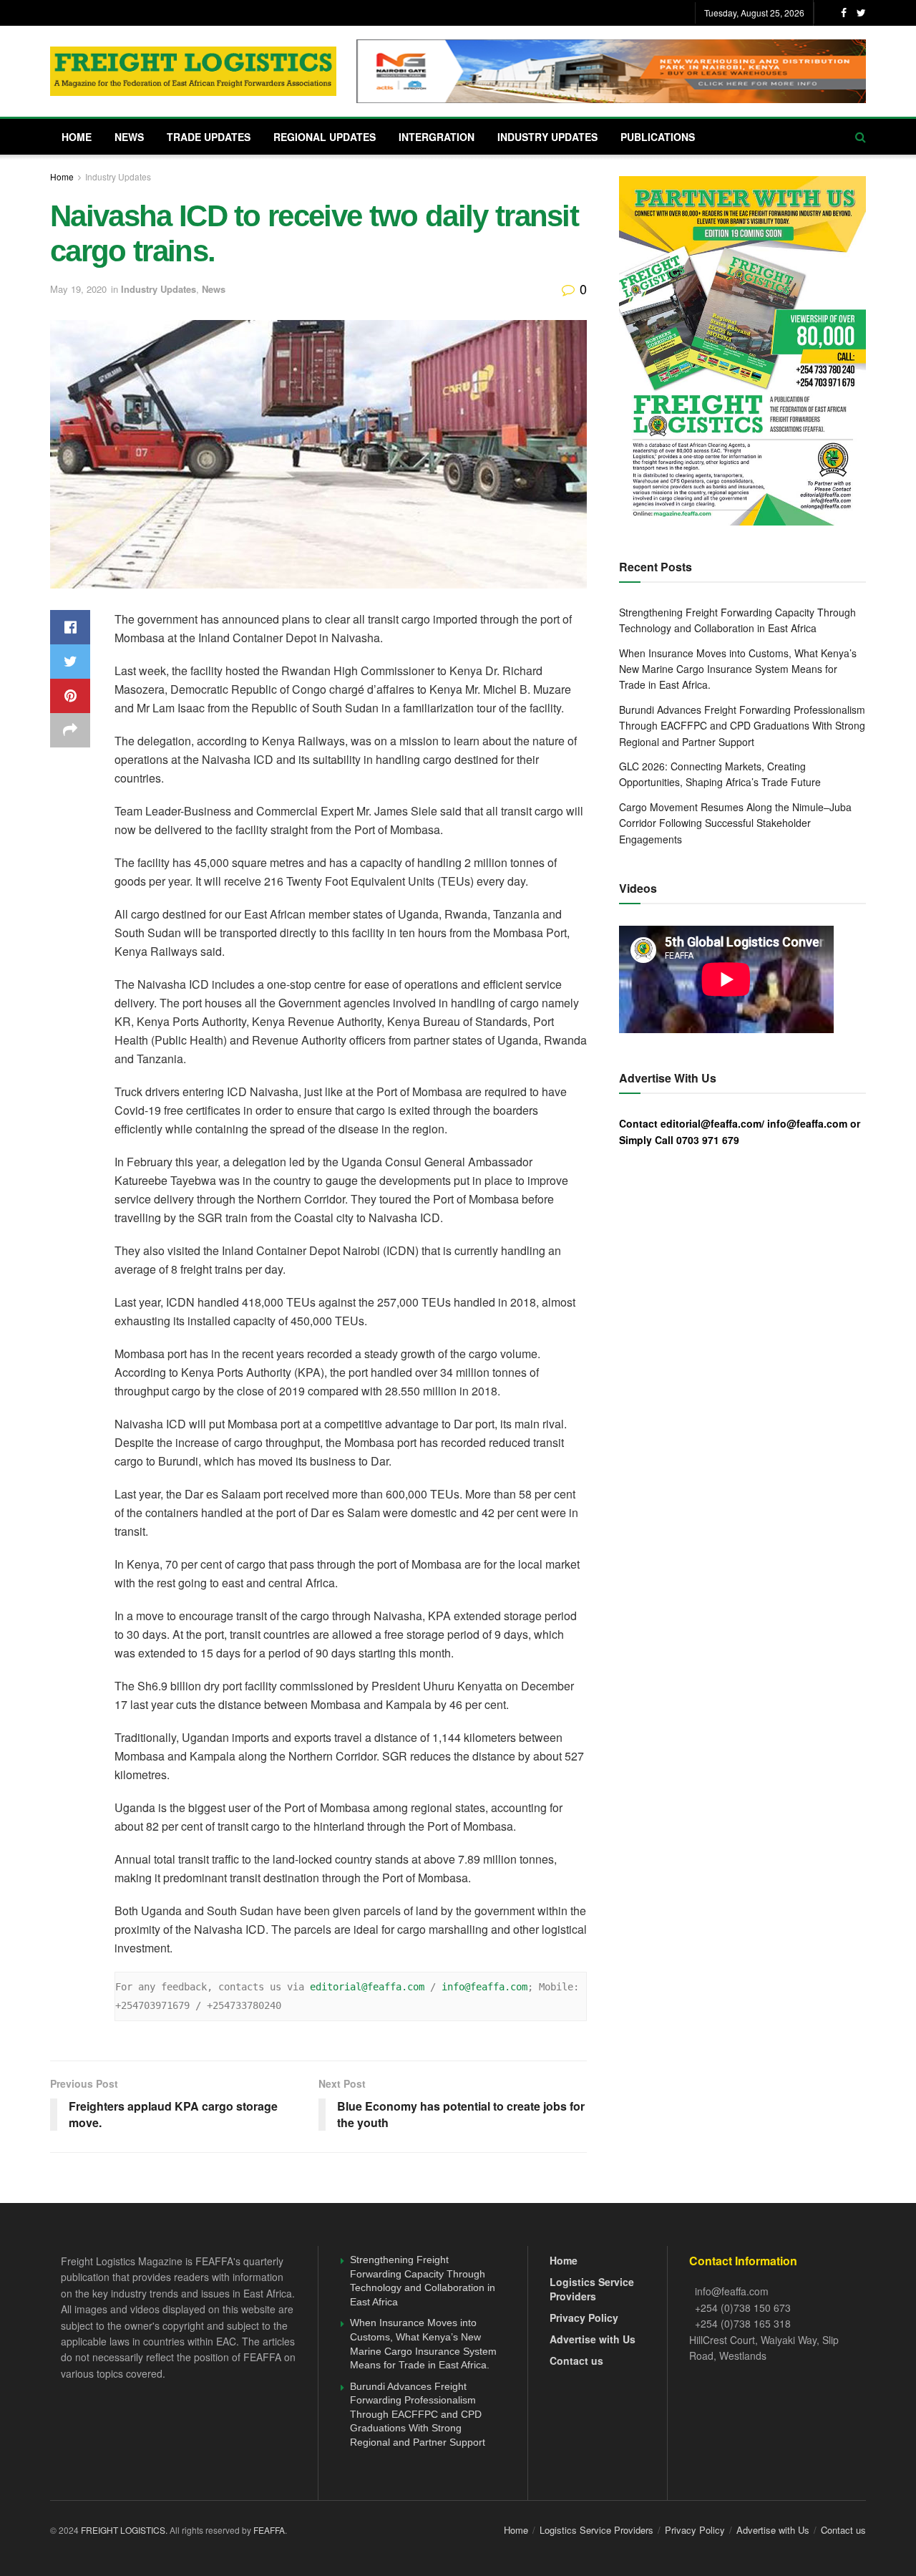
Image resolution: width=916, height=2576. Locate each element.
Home (77, 137)
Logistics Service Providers (592, 2289)
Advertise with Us (593, 2339)
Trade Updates (209, 137)
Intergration (437, 137)
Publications (658, 137)
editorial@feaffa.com (367, 1987)
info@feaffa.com (484, 1987)
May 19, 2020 (78, 289)
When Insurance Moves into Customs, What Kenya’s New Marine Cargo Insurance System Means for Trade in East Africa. (738, 669)
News (129, 137)
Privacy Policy (584, 2318)
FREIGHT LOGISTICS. (125, 2530)
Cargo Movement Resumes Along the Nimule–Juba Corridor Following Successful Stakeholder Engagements (735, 823)
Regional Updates (325, 137)
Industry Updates (547, 137)
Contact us (576, 2360)
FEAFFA (269, 2530)
